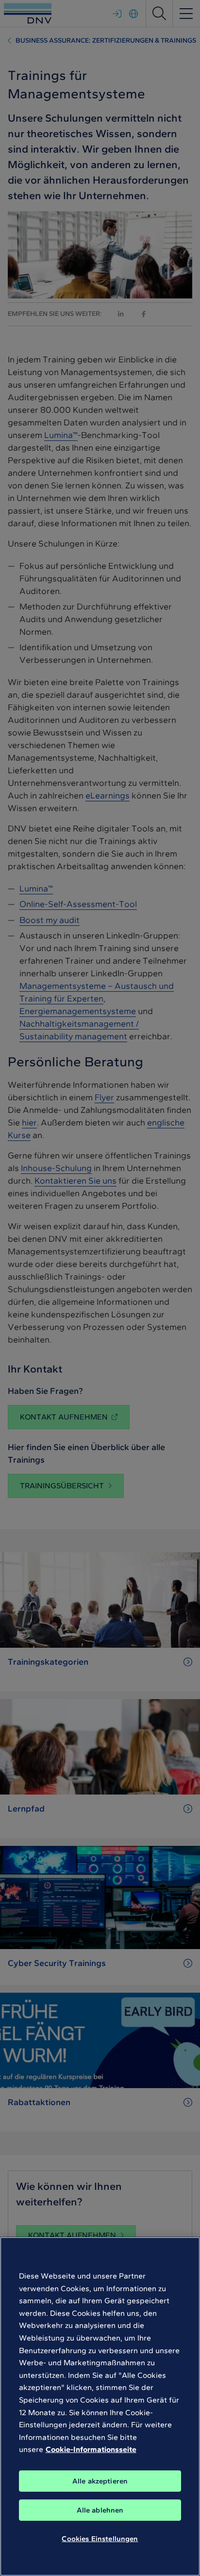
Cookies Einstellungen (100, 2539)
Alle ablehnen (100, 2510)
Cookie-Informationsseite (91, 2449)
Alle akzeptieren (100, 2481)
